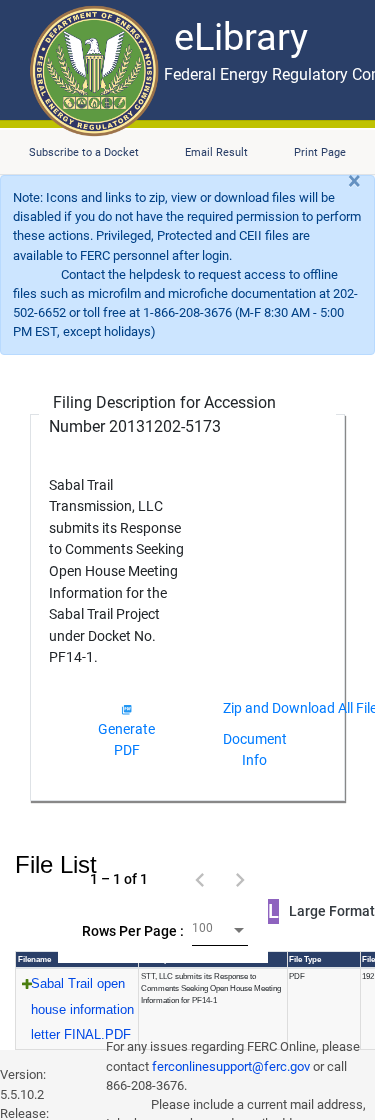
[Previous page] (200, 879)
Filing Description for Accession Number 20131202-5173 (162, 414)
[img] (126, 709)
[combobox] (220, 930)
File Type (305, 959)
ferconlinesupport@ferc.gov (231, 1066)
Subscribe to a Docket (84, 152)
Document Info (255, 749)
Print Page (320, 152)
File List (56, 864)
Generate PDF (126, 739)
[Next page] (240, 879)
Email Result (216, 152)
